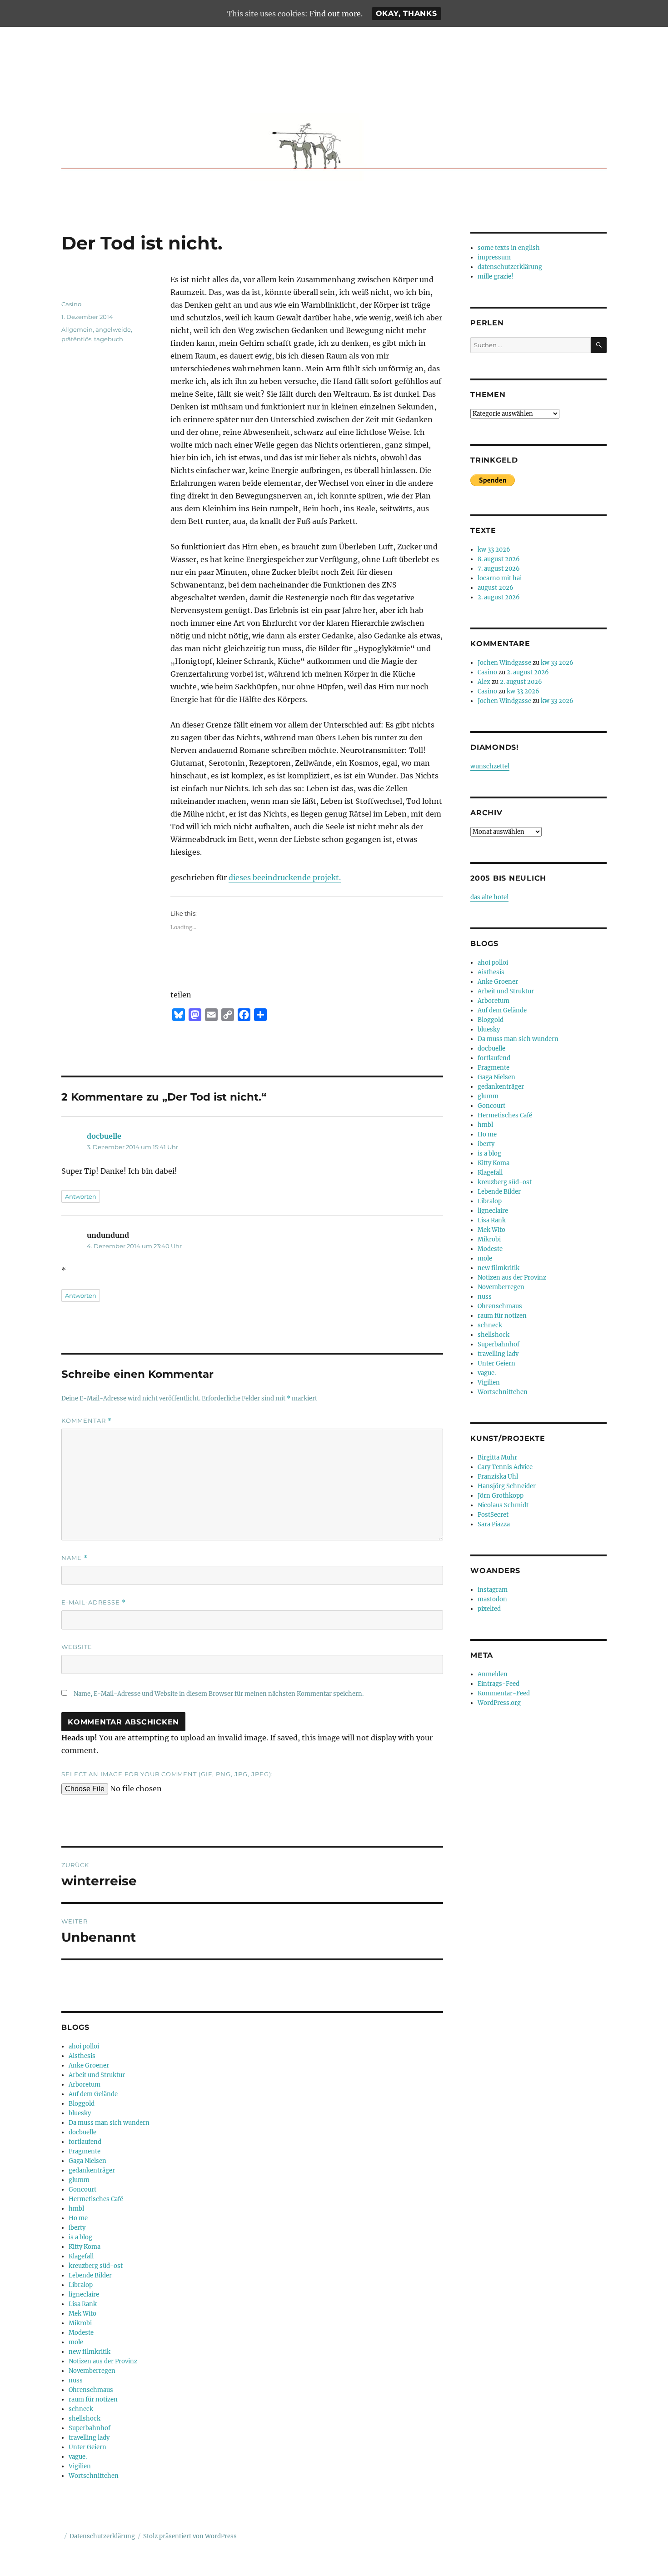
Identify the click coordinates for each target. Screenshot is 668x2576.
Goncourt (82, 2190)
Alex (484, 682)
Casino (71, 304)
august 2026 (496, 588)
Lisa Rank (83, 2304)
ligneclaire (84, 2294)
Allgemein (77, 329)
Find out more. (336, 14)
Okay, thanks (406, 13)
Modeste (81, 2333)
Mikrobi (80, 2323)
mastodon (492, 1599)
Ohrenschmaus (91, 2390)
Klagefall (81, 2256)
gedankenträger (92, 2170)
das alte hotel (489, 897)
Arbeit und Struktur (97, 2075)
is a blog (80, 2237)
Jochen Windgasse (504, 663)
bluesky (80, 2113)
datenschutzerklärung (510, 267)
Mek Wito (82, 2314)
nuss (76, 2380)
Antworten (81, 1196)
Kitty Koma (85, 2247)
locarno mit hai (500, 578)
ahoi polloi (84, 2046)
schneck (81, 2409)
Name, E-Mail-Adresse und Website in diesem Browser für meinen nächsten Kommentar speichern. (219, 1694)
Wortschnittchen (94, 2476)
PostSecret (493, 1515)
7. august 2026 (499, 569)
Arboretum (85, 2085)
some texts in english (509, 248)
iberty (77, 2228)
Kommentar (87, 1421)
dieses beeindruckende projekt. (285, 877)
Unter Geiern (87, 2447)
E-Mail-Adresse (94, 1602)
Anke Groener (89, 2065)
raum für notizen (93, 2399)
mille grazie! (496, 277)
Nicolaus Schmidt (503, 1505)
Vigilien (80, 2466)
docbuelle (104, 1136)
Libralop (81, 2285)
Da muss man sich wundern (109, 2123)
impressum (494, 257)
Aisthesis (82, 2056)
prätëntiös (76, 339)
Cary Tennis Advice (505, 1467)
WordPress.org (499, 1703)
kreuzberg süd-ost (96, 2266)
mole (76, 2342)
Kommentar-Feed (504, 1693)
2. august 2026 (499, 597)
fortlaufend (85, 2142)
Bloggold (82, 2104)
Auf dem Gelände (93, 2094)
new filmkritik (90, 2352)
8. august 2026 (499, 559)
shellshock (85, 2419)
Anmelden (493, 1674)
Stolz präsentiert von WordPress (190, 2536)
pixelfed (489, 1609)
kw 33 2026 (494, 550)
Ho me (78, 2218)
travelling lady (89, 2438)
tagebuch (109, 339)
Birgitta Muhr (497, 1457)
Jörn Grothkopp (501, 1496)
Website (77, 1647)
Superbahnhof (90, 2428)
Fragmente (85, 2151)
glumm (79, 2180)
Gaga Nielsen (87, 2161)
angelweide (113, 329)
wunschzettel (490, 766)
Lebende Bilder (90, 2275)
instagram (493, 1590)
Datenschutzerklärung (102, 2536)
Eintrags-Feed (499, 1684)
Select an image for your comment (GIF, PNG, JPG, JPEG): (167, 1774)
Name (75, 1558)
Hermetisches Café (96, 2199)
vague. (78, 2457)
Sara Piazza (494, 1524)
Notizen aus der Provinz (103, 2361)
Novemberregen (92, 2371)
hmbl (76, 2209)
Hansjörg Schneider (507, 1486)
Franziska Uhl (498, 1477)
